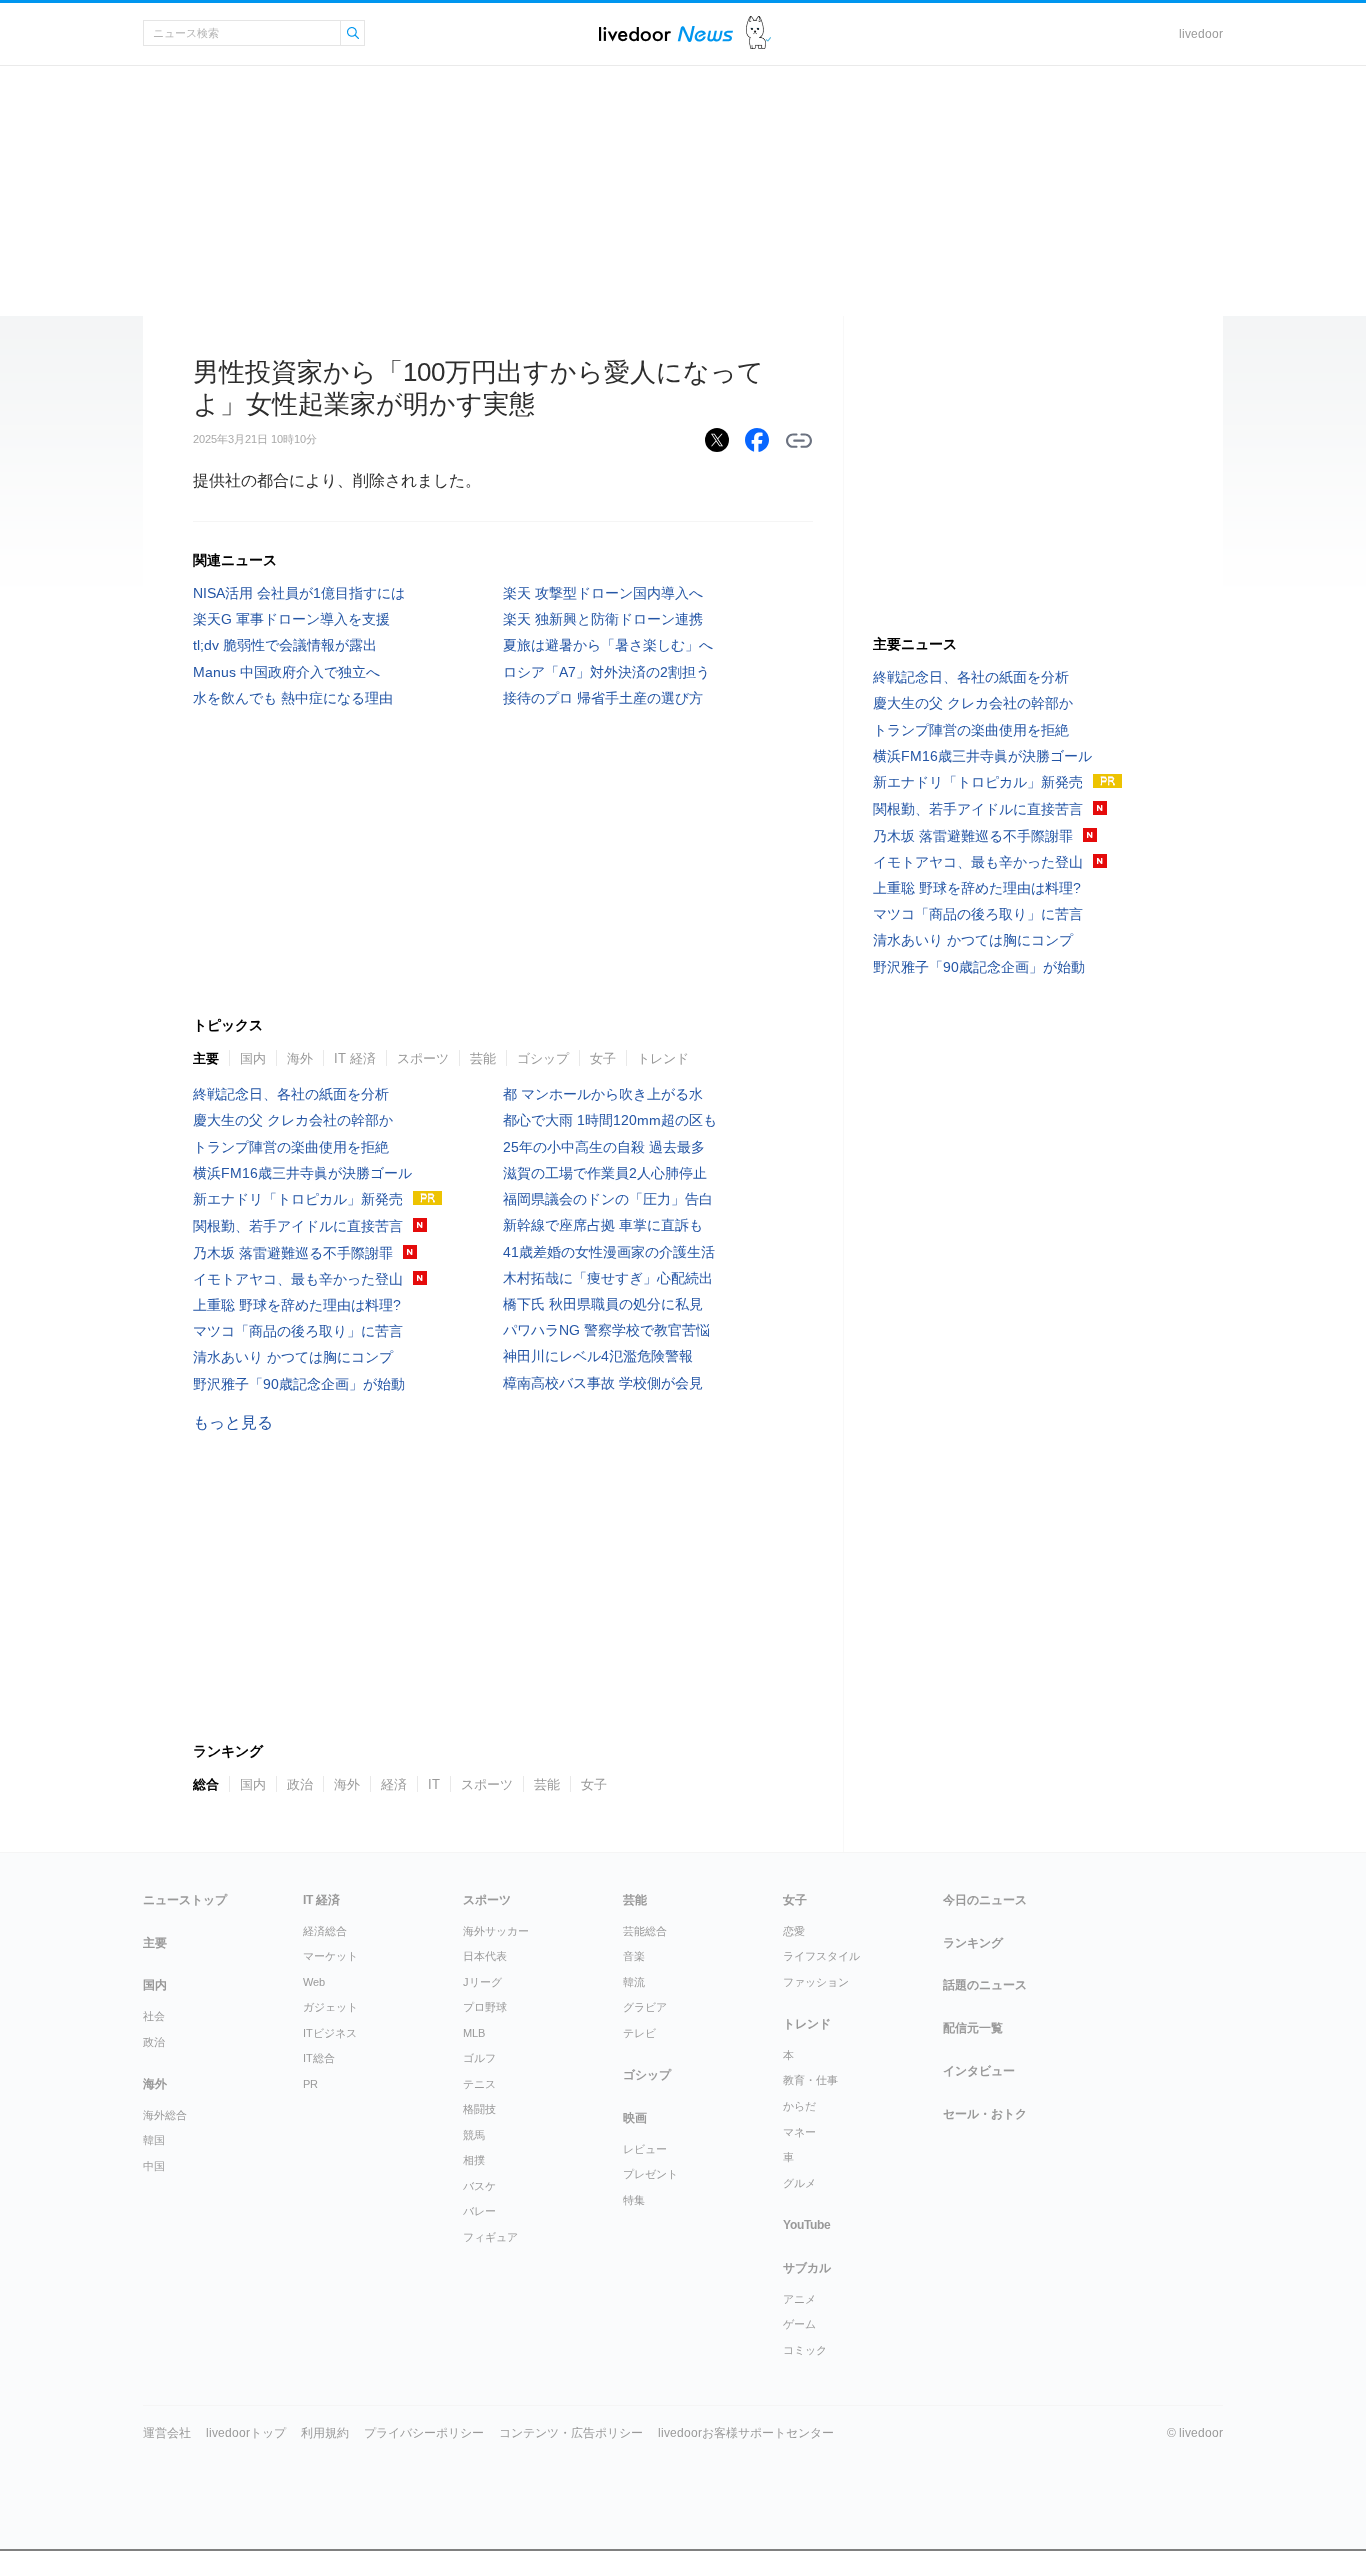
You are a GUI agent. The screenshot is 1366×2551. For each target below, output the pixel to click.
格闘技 (479, 2109)
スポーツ (423, 1058)
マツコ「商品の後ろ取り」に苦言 (298, 1331)
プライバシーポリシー (424, 2433)
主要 (206, 1058)
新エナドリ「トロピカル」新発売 (298, 1199)
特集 (634, 2200)
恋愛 (794, 1931)
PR (310, 2084)
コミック (805, 2350)
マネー (799, 2132)
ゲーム (799, 2324)
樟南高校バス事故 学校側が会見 (603, 1383)
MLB (474, 2033)
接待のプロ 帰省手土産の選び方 (603, 698)
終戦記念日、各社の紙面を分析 (291, 1094)
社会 (154, 2016)
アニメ (799, 2299)
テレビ (639, 2033)
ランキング (973, 1943)
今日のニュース (985, 1900)
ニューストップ (185, 1900)
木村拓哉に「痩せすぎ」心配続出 (608, 1278)
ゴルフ (479, 2058)
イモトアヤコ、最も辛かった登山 (298, 1279)
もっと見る (233, 1422)
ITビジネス (330, 2033)
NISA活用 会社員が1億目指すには (299, 593)
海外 (300, 1058)
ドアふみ (758, 33)
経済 (394, 1784)
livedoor (1201, 34)
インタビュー (979, 2071)
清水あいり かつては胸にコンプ (293, 1357)
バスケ (479, 2186)
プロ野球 (485, 2007)
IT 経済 (355, 1058)
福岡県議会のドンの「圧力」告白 (608, 1199)
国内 (253, 1058)
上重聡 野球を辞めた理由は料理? (297, 1305)
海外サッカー (496, 1931)
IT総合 (319, 2058)
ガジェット (330, 2007)
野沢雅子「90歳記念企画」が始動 (299, 1384)
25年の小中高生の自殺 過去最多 (604, 1147)
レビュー (645, 2149)
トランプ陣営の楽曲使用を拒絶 (291, 1147)
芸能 (483, 1058)
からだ (799, 2106)
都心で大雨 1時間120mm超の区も (610, 1120)
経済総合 (325, 1931)
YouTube (807, 2225)
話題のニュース (985, 1985)
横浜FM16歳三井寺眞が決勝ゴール (302, 1173)
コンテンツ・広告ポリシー (571, 2433)
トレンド (663, 1058)
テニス (479, 2084)
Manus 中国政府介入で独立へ (286, 672)
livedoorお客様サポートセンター (746, 2433)
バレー (479, 2211)
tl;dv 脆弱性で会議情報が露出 (285, 645)
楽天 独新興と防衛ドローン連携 (603, 619)
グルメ (799, 2183)
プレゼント (650, 2174)
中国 (154, 2166)
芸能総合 (645, 1931)
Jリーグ (482, 1982)
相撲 (474, 2160)
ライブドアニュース (666, 33)
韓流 (634, 1982)
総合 (206, 1784)
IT (434, 1784)
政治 (300, 1784)
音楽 (634, 1956)
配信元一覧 (973, 2028)
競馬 (474, 2135)
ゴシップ (543, 1058)
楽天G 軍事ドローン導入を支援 (291, 619)
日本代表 (485, 1956)
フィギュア (490, 2237)
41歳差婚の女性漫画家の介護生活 (609, 1252)
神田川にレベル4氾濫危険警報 (605, 1356)
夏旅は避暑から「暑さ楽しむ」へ (608, 645)
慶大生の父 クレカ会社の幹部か (293, 1120)
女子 (603, 1058)
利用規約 (325, 2433)
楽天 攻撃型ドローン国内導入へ (603, 593)
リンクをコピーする (799, 441)
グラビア (645, 2007)
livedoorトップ (246, 2433)
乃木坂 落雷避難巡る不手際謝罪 (293, 1253)
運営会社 (167, 2433)
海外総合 (165, 2115)
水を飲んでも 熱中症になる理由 (293, 698)
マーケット (330, 1956)
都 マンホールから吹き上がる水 (603, 1094)
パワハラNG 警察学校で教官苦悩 (606, 1330)
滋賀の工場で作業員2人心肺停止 (605, 1173)
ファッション (816, 1982)
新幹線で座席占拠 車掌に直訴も (603, 1225)
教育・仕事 (810, 2080)
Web (314, 1982)
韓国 (154, 2140)
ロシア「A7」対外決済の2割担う (606, 672)
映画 (635, 2118)
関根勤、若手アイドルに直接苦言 (298, 1226)
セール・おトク (985, 2114)
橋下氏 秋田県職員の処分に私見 (603, 1304)
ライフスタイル (821, 1956)
